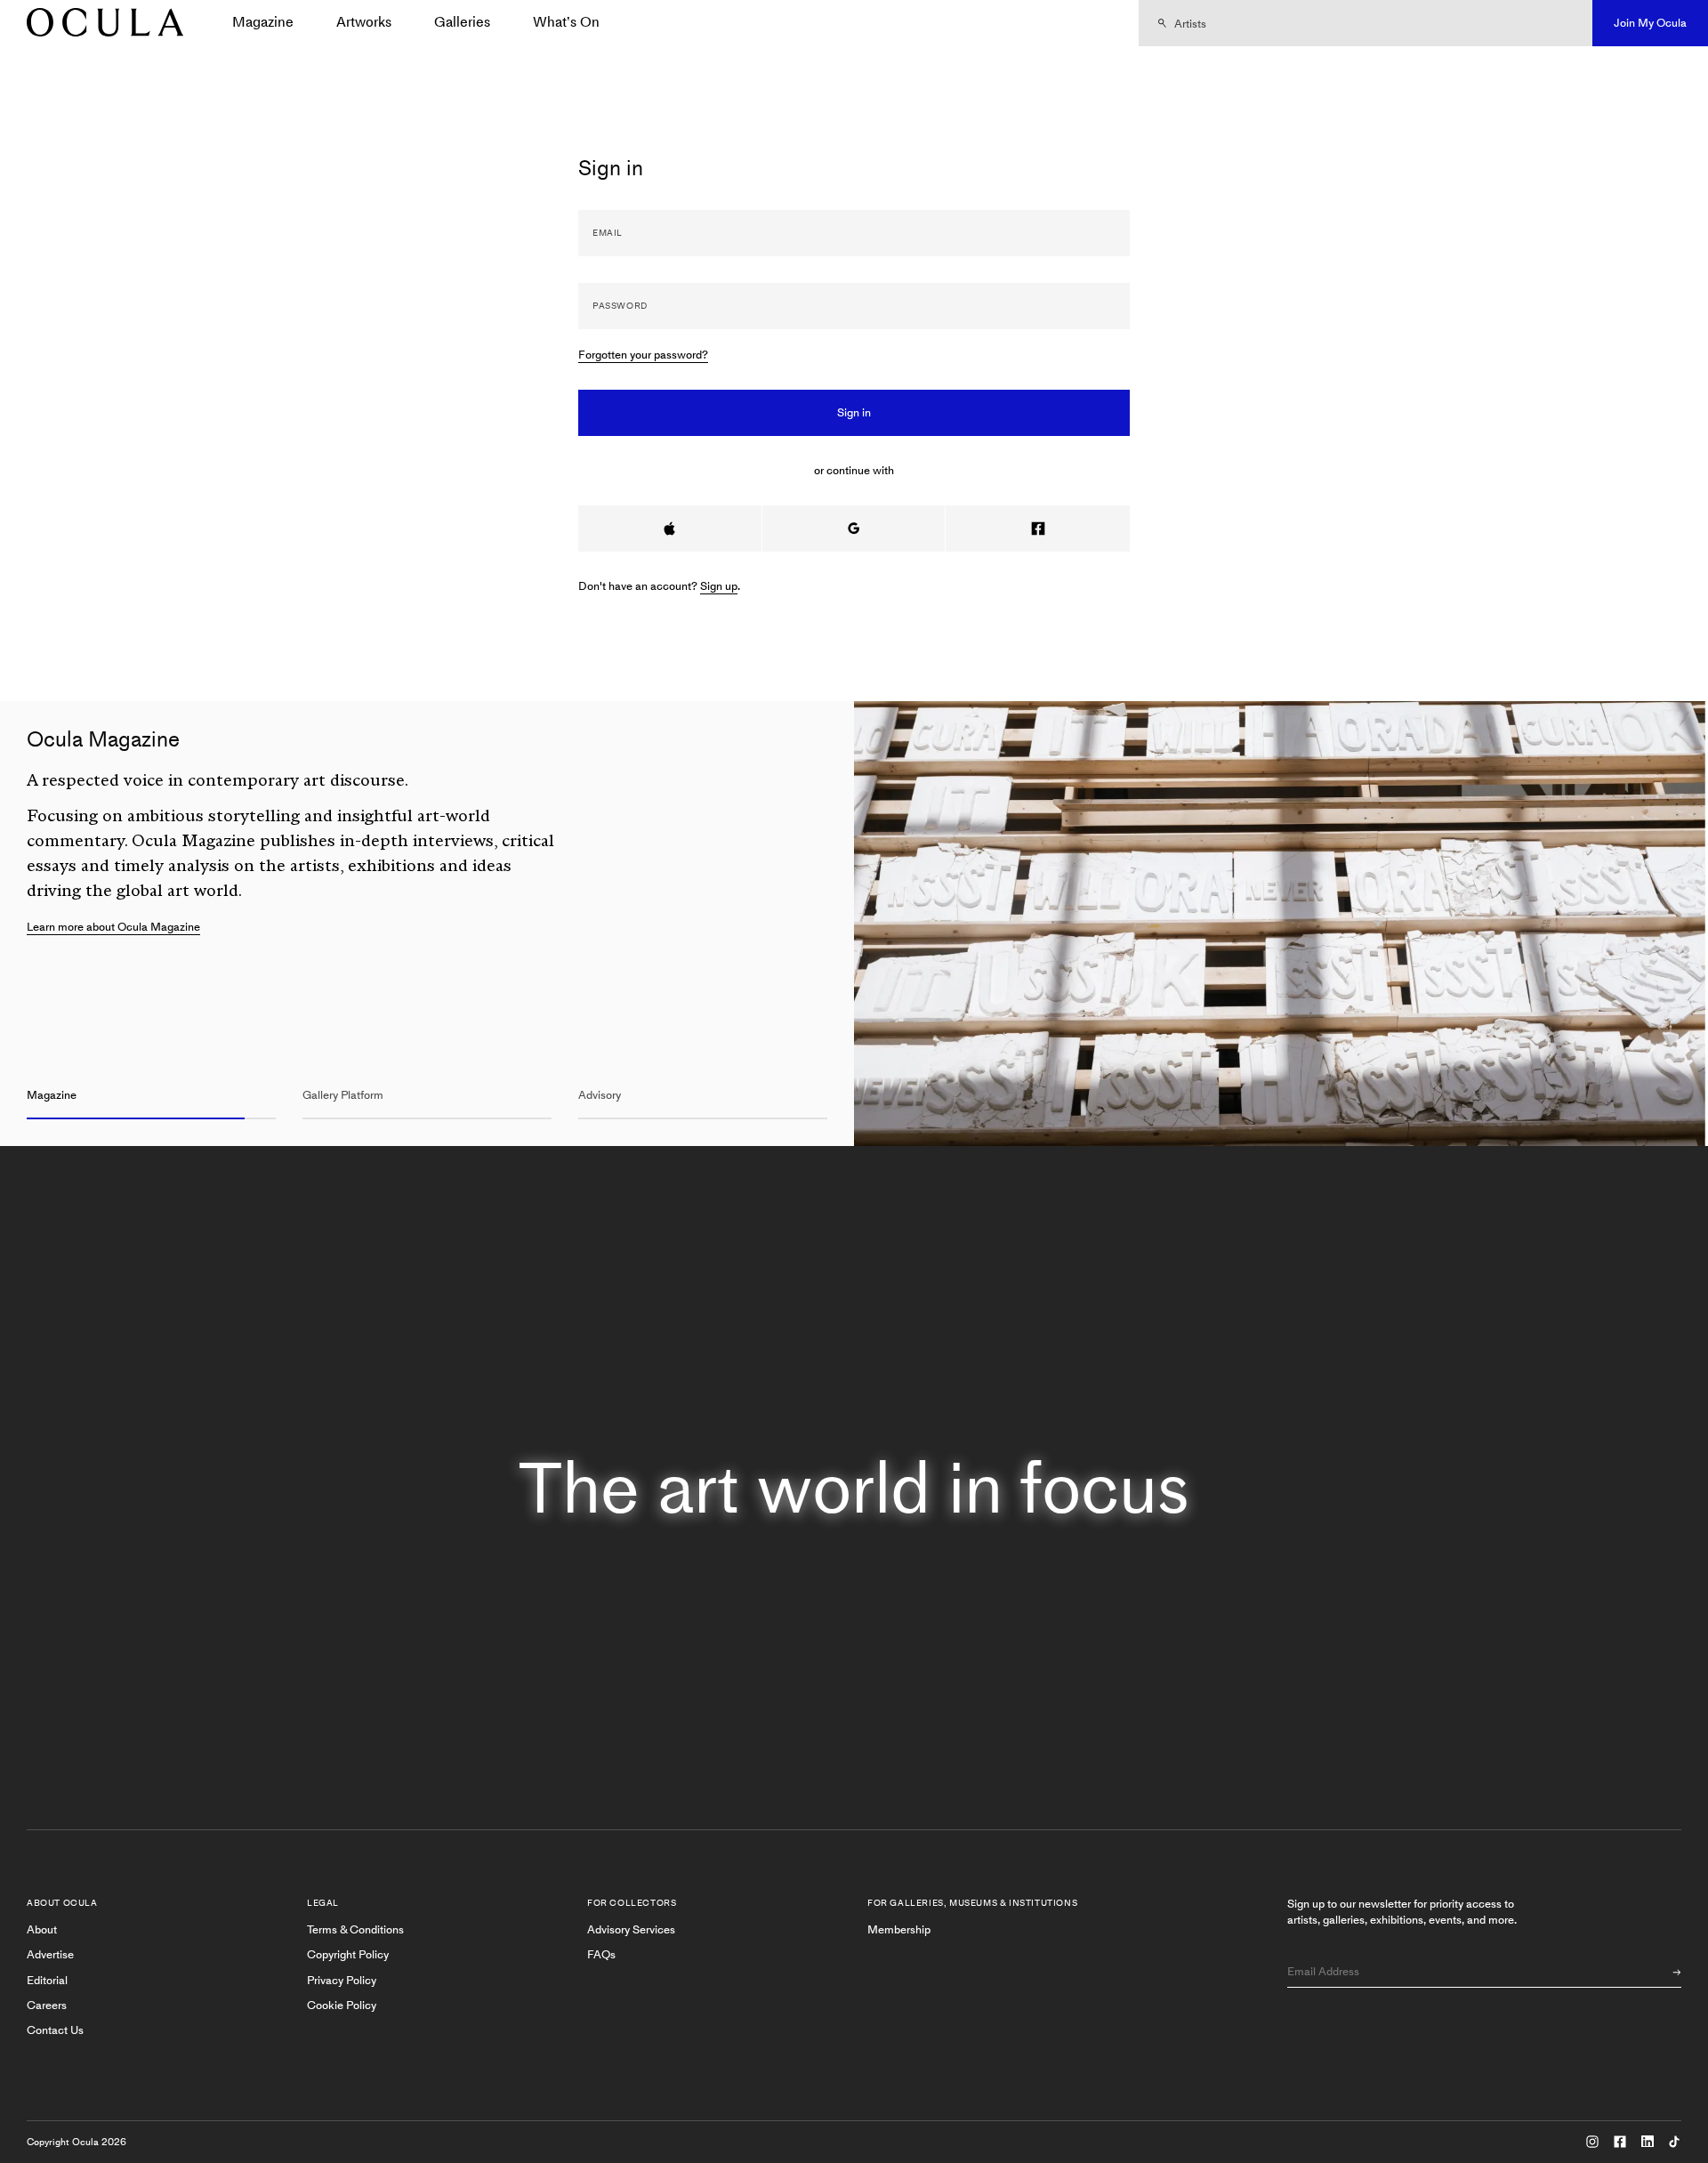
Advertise (50, 1954)
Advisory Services (631, 1929)
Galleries (462, 22)
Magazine (263, 22)
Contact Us (55, 2030)
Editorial (47, 1980)
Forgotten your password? (643, 355)
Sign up (719, 586)
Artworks (364, 22)
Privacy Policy (342, 1980)
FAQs (601, 1954)
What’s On (566, 22)
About (42, 1929)
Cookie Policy (342, 2005)
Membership (899, 1929)
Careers (47, 2005)
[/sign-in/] (99, 24)
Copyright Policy (348, 1954)
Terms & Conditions (355, 1929)
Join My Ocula (1650, 23)
